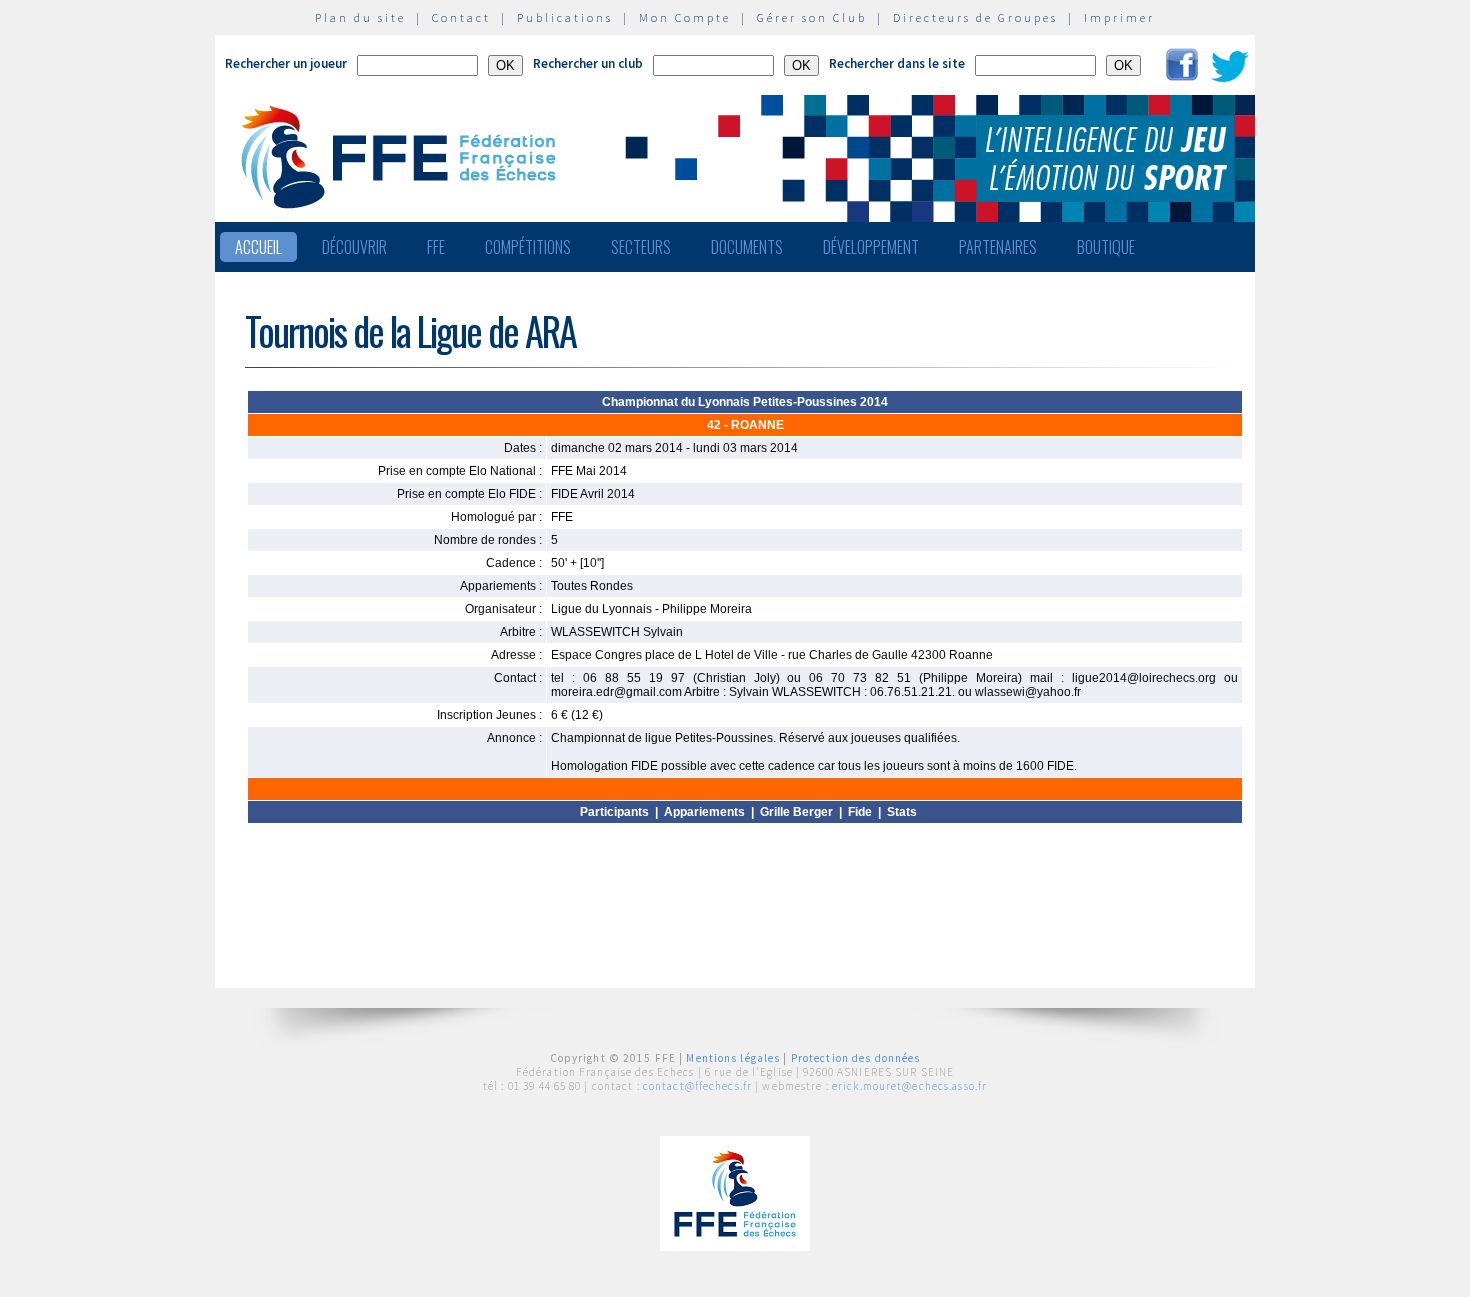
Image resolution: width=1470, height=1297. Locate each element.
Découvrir (354, 247)
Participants (614, 812)
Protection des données (856, 1058)
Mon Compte (685, 17)
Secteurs (641, 247)
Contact (461, 17)
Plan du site (360, 17)
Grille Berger (796, 812)
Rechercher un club (588, 63)
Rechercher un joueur (286, 63)
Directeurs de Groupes (975, 17)
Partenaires (998, 247)
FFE (436, 247)
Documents (747, 247)
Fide (860, 812)
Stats (902, 812)
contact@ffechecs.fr (697, 1086)
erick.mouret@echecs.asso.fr (909, 1086)
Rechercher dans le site (897, 63)
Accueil (258, 247)
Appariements (704, 812)
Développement (871, 247)
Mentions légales (733, 1058)
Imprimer (1119, 17)
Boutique (1106, 247)
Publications (565, 17)
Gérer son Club (812, 17)
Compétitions (528, 247)
